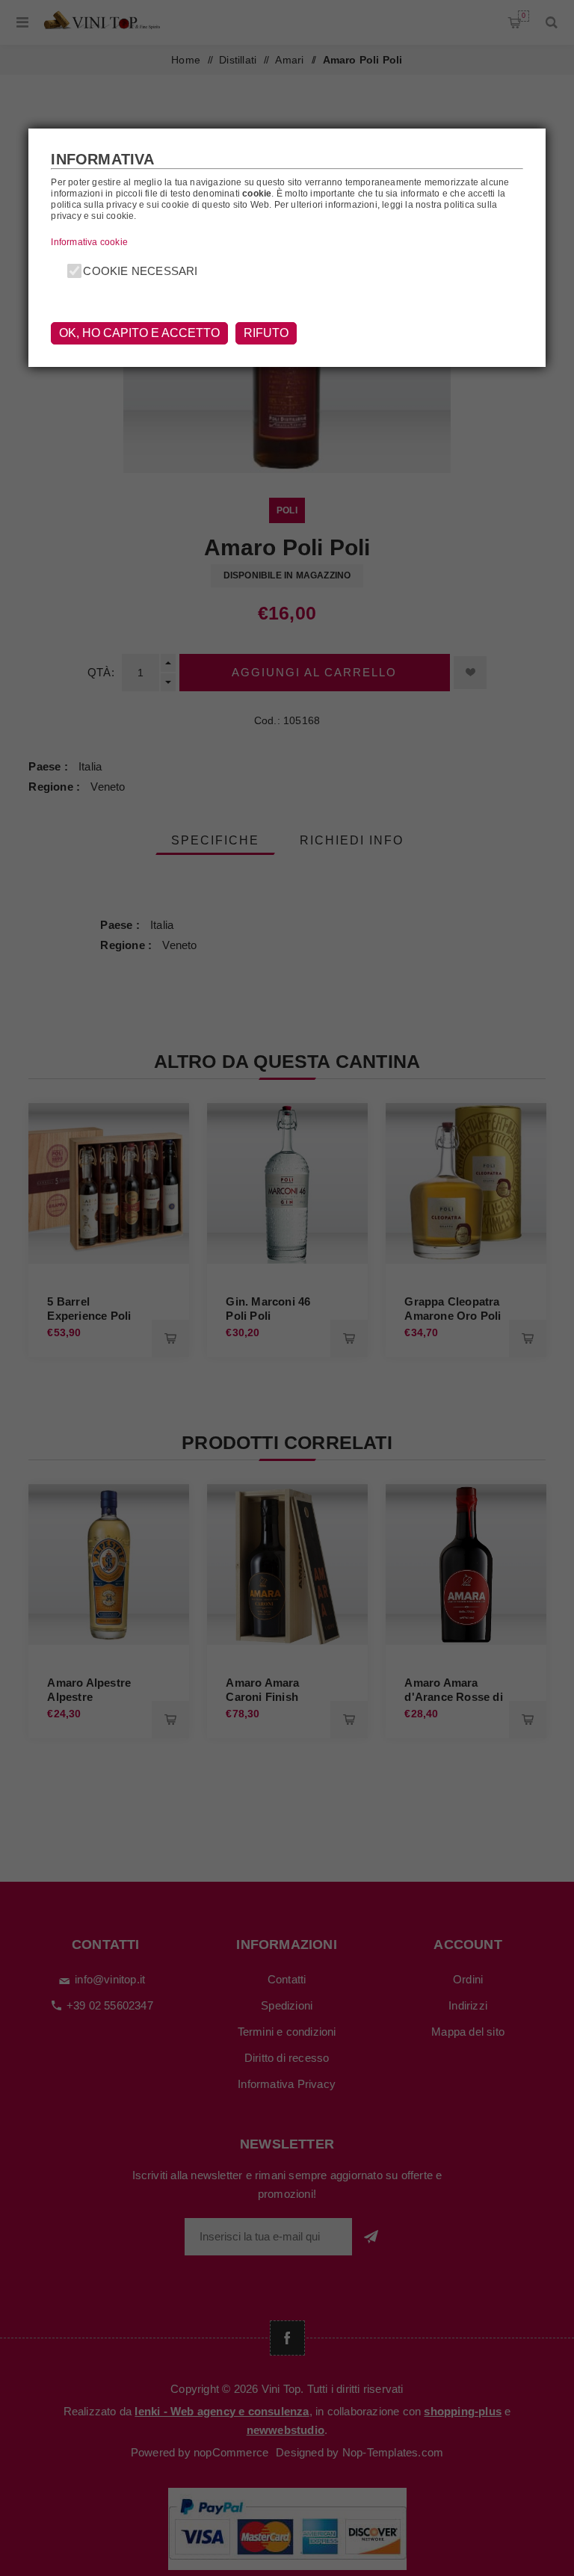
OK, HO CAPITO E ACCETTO (139, 333)
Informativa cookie (89, 242)
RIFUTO (266, 333)
